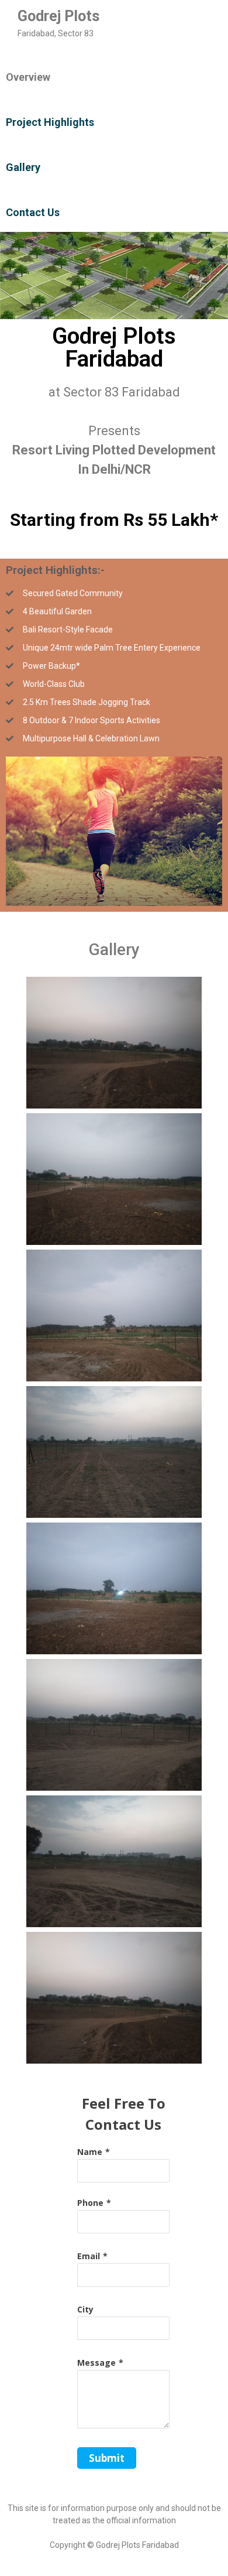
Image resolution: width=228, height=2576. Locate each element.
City (85, 2309)
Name (90, 2152)
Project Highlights (50, 122)
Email (89, 2256)
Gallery (23, 167)
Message (96, 2363)
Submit (107, 2458)
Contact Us (33, 212)
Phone (90, 2203)
